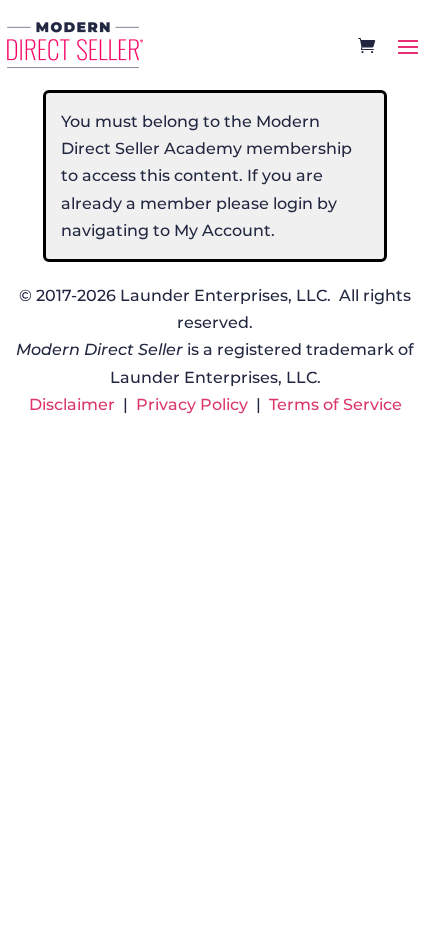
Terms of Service (335, 404)
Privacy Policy (192, 404)
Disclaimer (72, 404)
